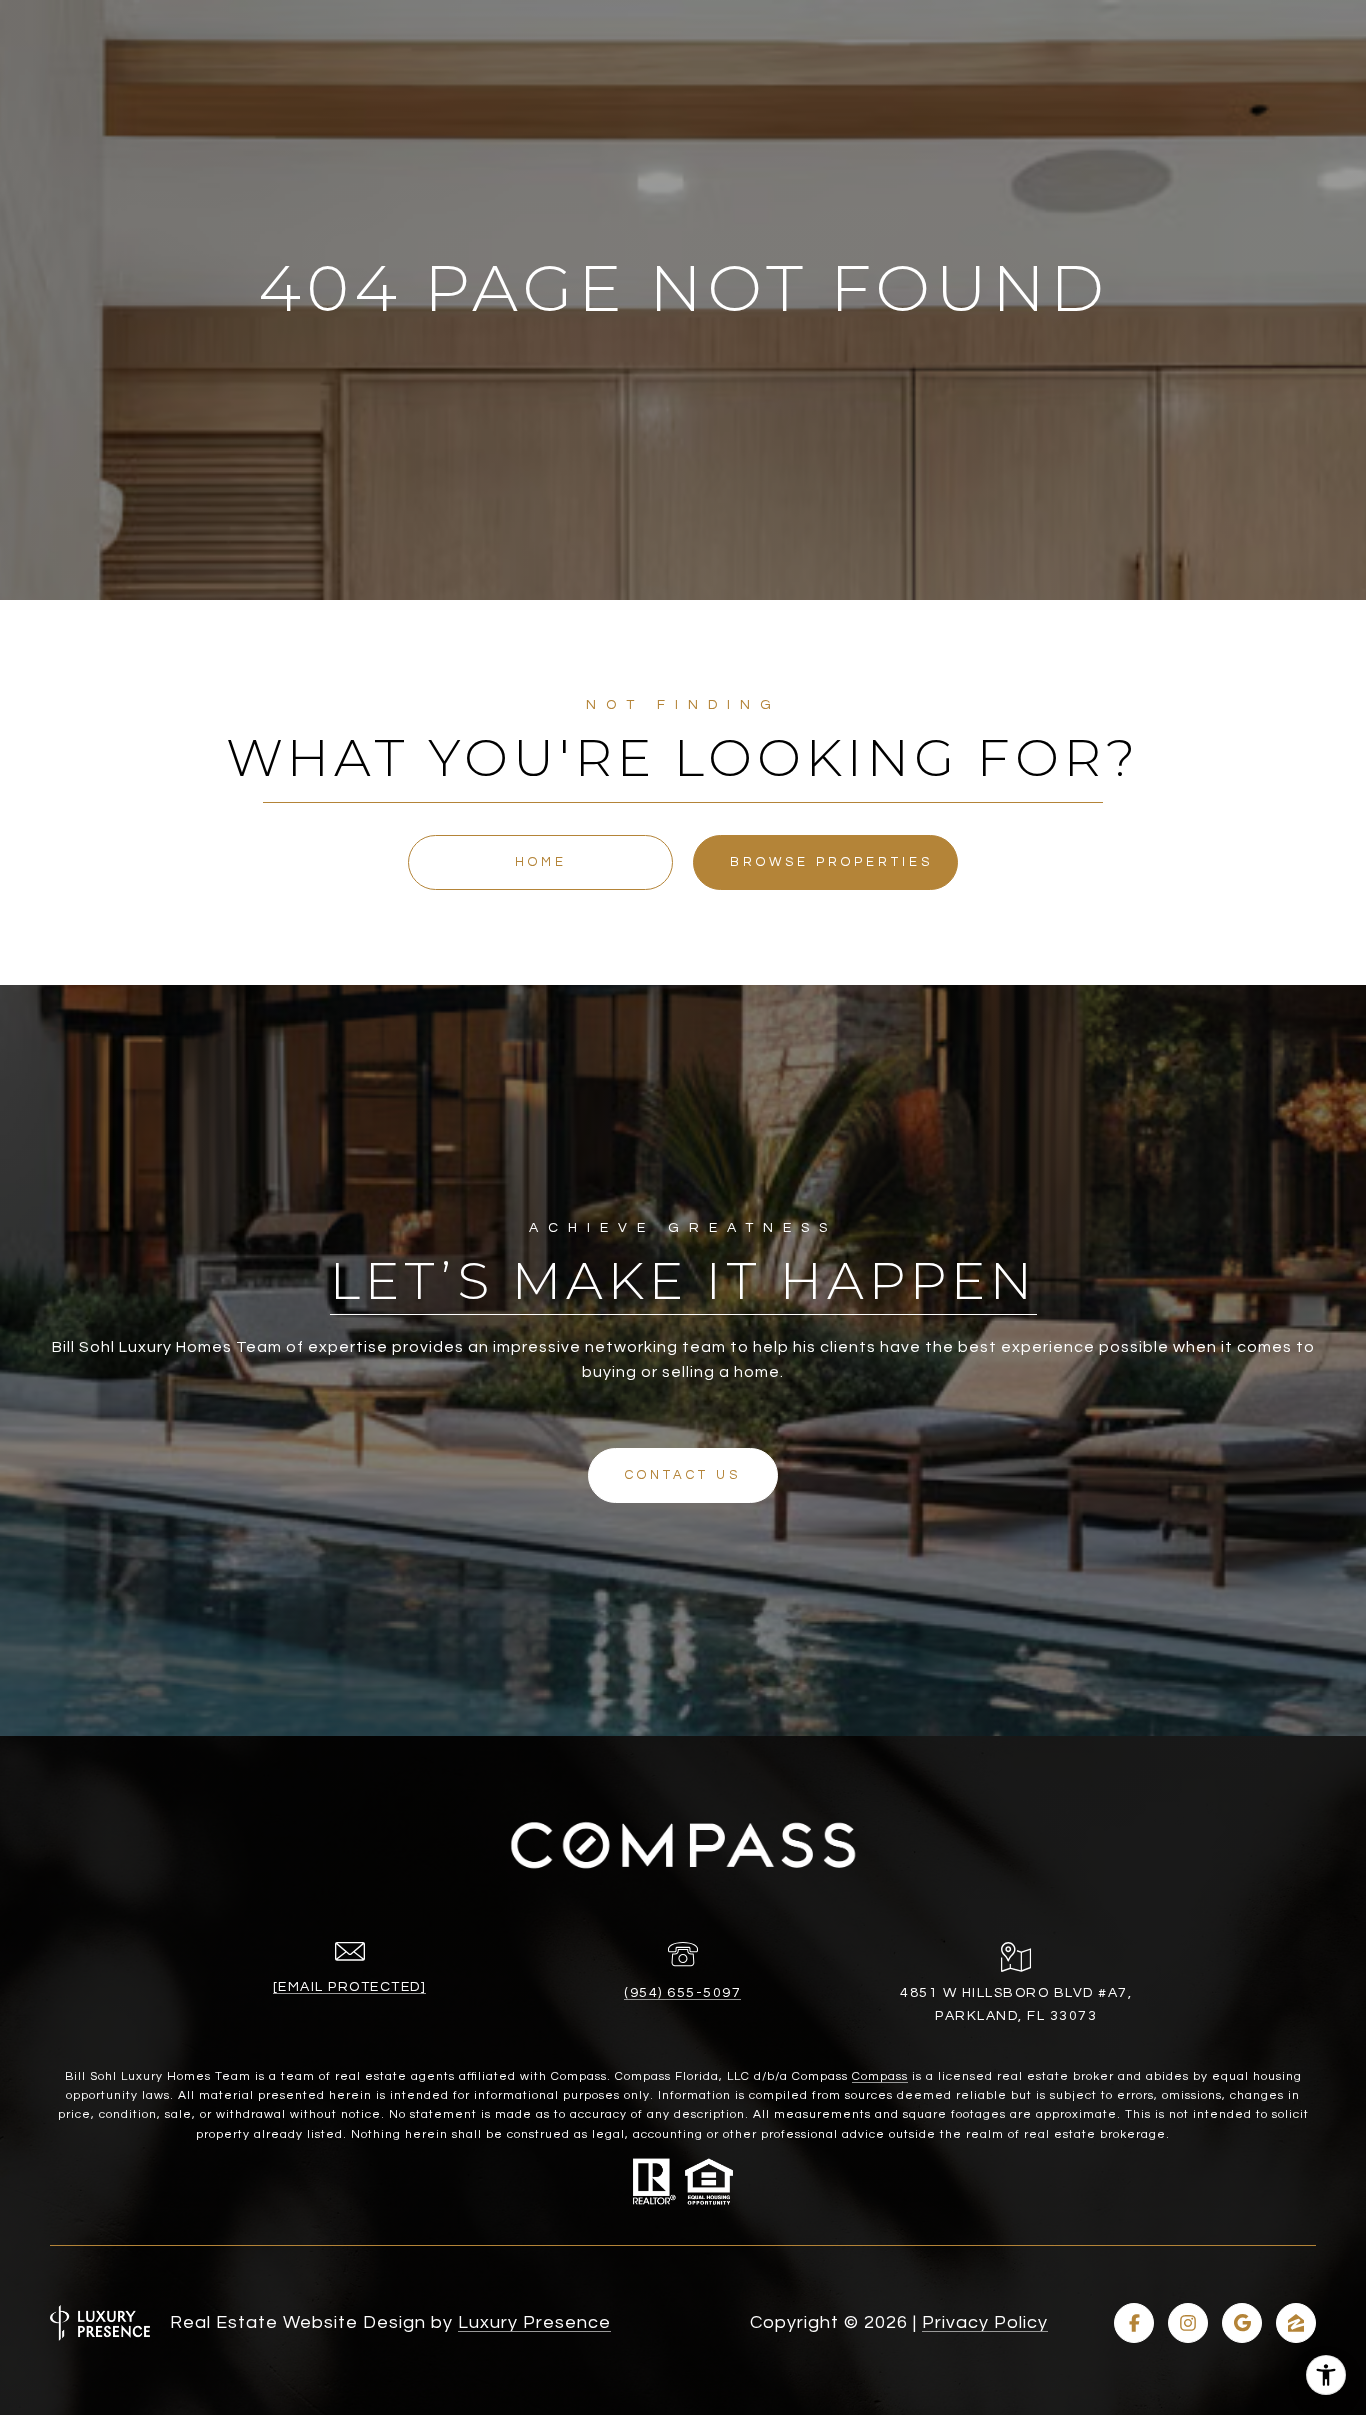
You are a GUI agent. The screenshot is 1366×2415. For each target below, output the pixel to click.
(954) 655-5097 (682, 1993)
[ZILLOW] (1296, 2323)
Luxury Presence (534, 2322)
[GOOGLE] (1242, 2323)
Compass (880, 2076)
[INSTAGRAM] (1188, 2323)
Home (541, 862)
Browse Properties (831, 862)
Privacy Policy (985, 2322)
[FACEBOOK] (1134, 2323)
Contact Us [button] (683, 1475)
